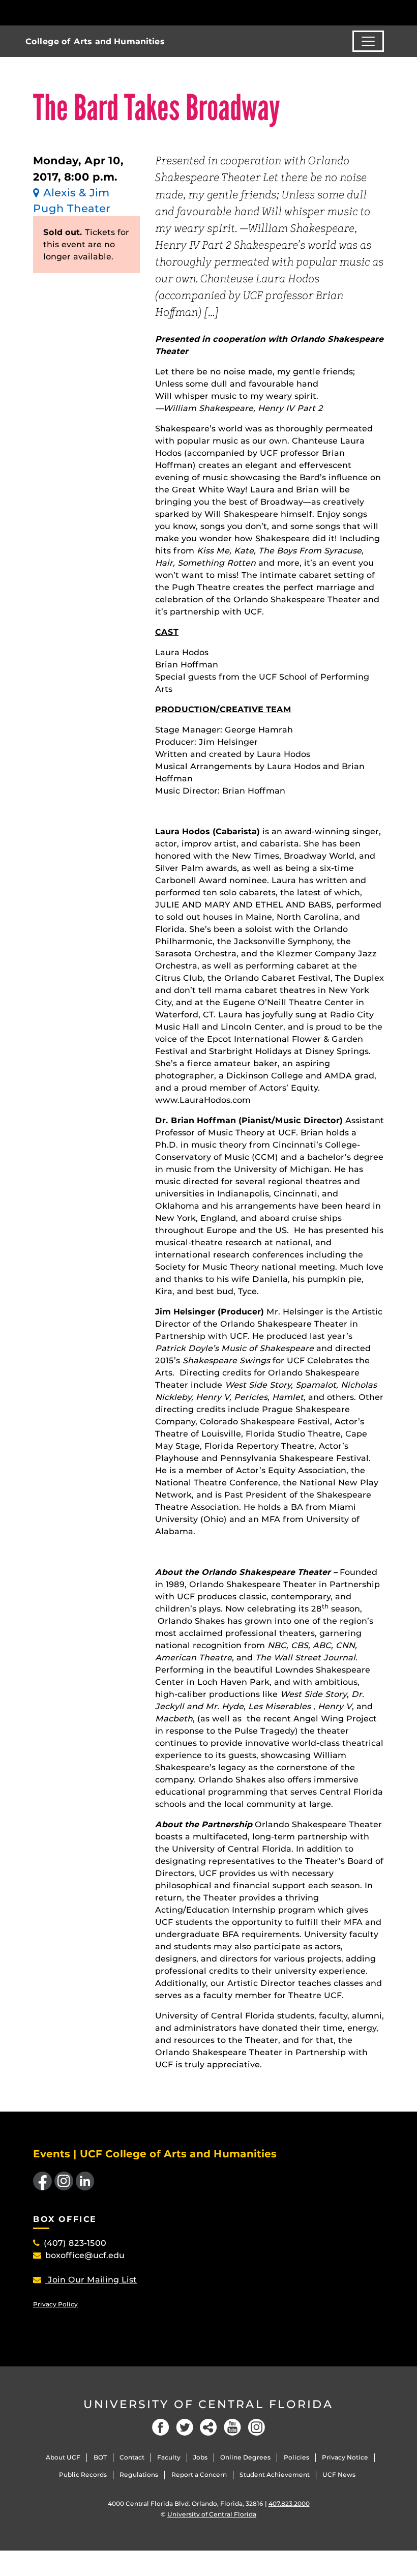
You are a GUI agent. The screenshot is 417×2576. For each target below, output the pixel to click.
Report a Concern (199, 2475)
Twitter (185, 2427)
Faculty (169, 2457)
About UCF (63, 2457)
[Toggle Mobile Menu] (381, 12)
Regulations (139, 2475)
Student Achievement (275, 2475)
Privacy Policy (55, 2304)
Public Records (83, 2475)
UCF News (339, 2475)
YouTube (232, 2427)
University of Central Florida (208, 2404)
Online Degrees (245, 2457)
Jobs (200, 2457)
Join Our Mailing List (91, 2280)
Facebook (161, 2427)
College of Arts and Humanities (95, 41)
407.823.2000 (289, 2504)
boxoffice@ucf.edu (85, 2255)
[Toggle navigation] (368, 41)
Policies (296, 2457)
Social (208, 2427)
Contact (132, 2457)
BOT (100, 2457)
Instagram (256, 2427)
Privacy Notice (345, 2457)
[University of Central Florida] (101, 12)
